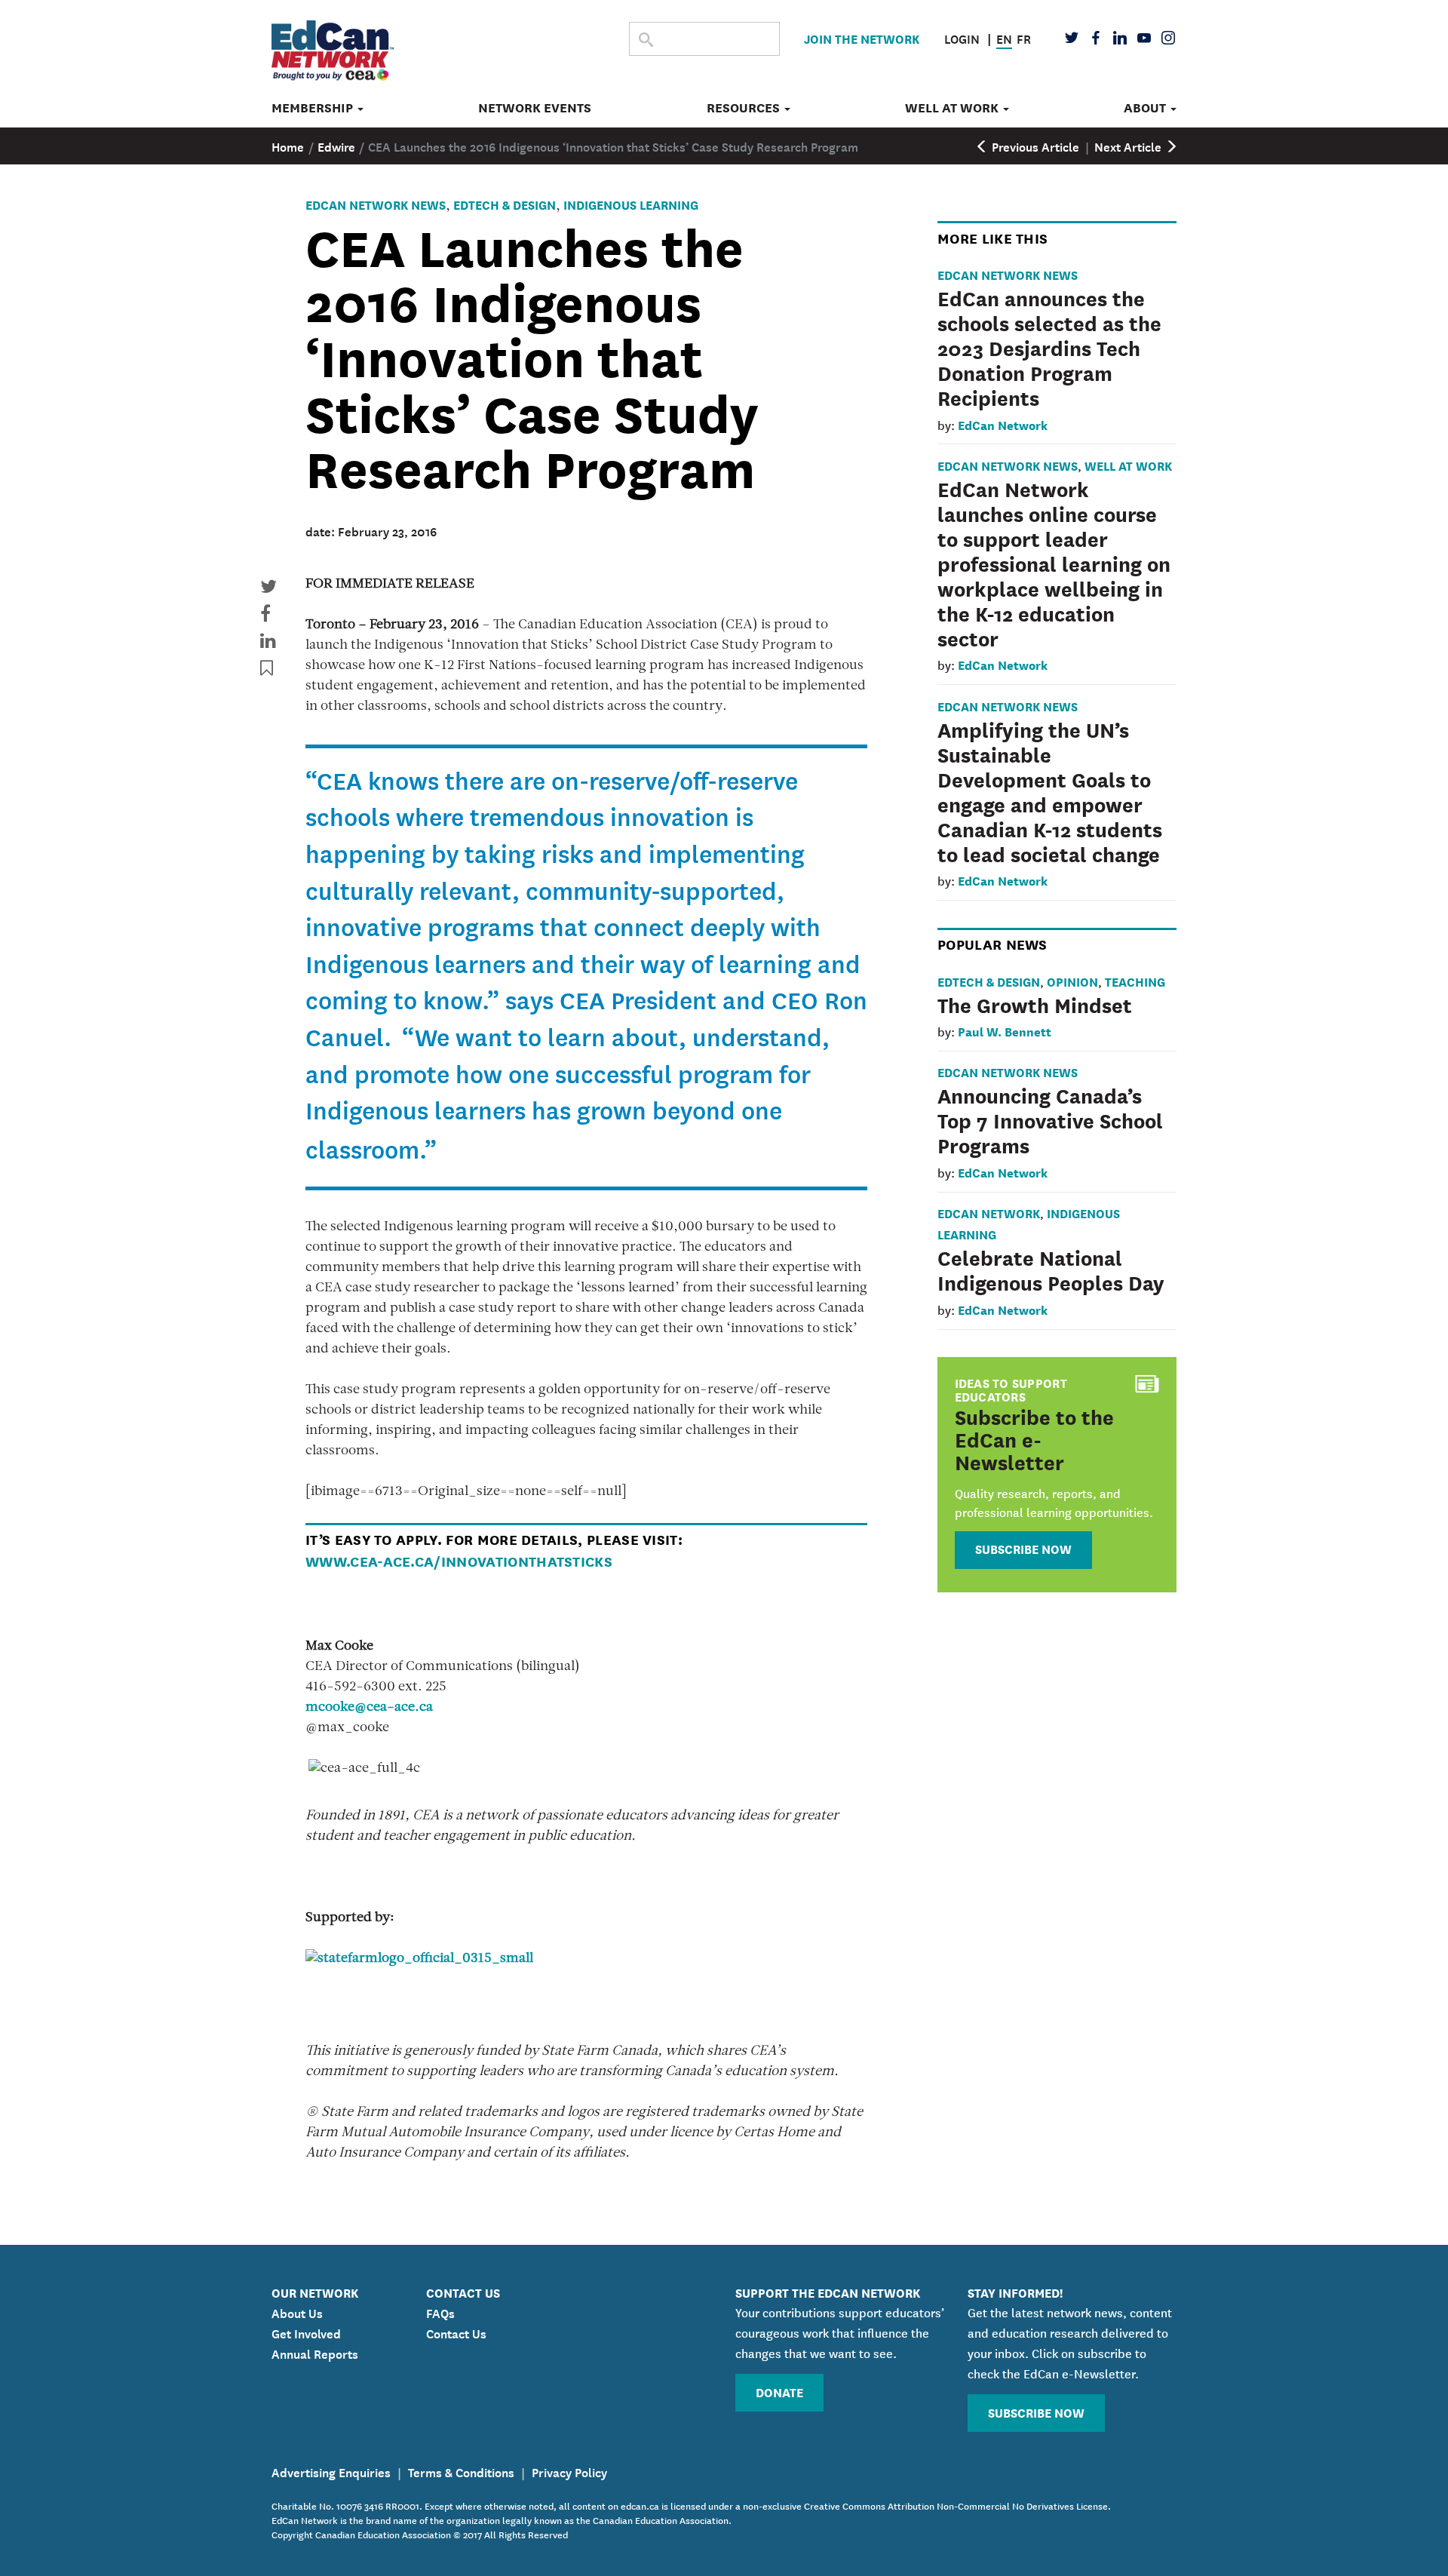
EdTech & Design (505, 204)
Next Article (1129, 146)
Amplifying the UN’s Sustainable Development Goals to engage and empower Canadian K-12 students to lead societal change (1050, 791)
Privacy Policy (569, 2471)
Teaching (1135, 981)
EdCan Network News (376, 204)
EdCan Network (1003, 424)
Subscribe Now (1023, 1548)
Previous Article (1034, 146)
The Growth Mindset (1035, 1004)
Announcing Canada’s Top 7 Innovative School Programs (1050, 1119)
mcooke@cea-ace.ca (369, 1708)
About (1146, 108)
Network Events (535, 108)
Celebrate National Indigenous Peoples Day (1051, 1269)
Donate (779, 2392)
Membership (314, 108)
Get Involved (306, 2332)
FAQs (440, 2312)
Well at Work (953, 108)
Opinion (1072, 981)
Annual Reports (315, 2353)
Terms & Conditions (461, 2471)
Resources (745, 108)
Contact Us (456, 2332)
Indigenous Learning (631, 204)
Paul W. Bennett (1005, 1031)
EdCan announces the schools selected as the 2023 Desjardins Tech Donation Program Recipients (1049, 347)
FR (1024, 38)
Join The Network (862, 38)
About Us (297, 2312)
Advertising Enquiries (331, 2471)
